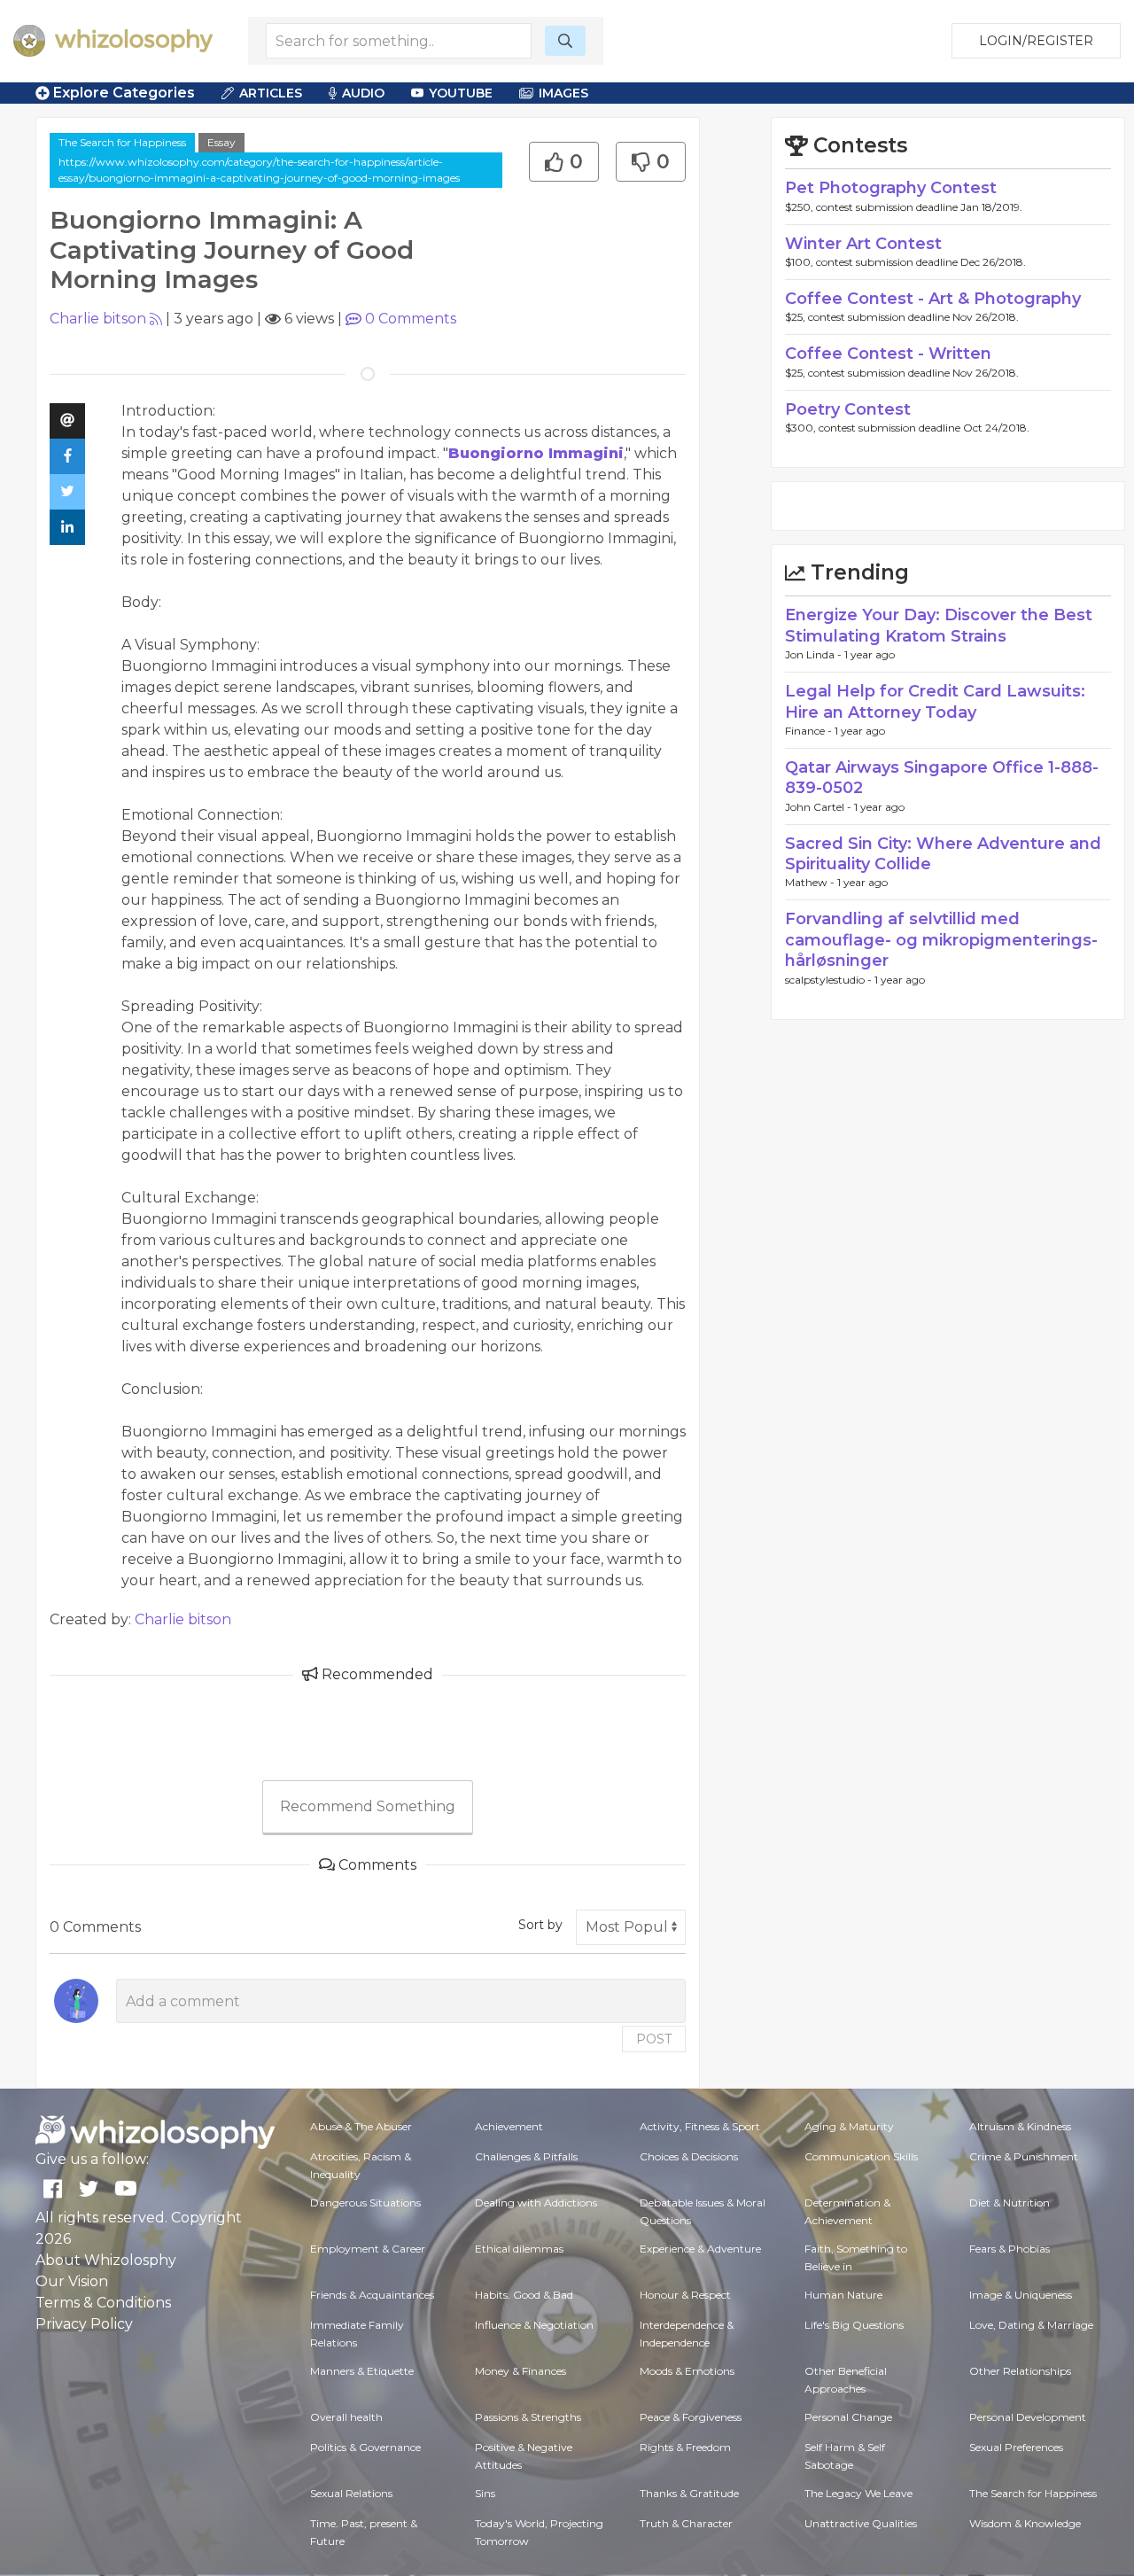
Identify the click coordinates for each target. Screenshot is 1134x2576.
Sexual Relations (351, 2493)
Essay (221, 142)
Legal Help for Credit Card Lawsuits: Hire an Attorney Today (935, 701)
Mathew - (811, 882)
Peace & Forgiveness (691, 2417)
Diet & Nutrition (1010, 2202)
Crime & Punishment (1024, 2156)
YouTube (461, 93)
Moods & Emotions (687, 2371)
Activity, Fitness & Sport (700, 2126)
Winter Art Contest (863, 244)
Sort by (540, 1925)
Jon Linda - (815, 654)
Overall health (346, 2417)
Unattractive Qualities (861, 2523)
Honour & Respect (685, 2295)
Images (563, 93)
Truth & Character (686, 2523)
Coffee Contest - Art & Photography (933, 299)
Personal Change (848, 2417)
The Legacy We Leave (858, 2493)
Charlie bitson (98, 319)
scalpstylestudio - (830, 980)
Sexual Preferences (1016, 2447)
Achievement (509, 2126)
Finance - (810, 731)
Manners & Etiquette (362, 2371)
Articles (271, 93)
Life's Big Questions (854, 2325)
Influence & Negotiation (534, 2325)
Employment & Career (368, 2249)
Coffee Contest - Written (888, 354)
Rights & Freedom (685, 2447)
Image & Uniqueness (1021, 2295)
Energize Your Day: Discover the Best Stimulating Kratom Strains (939, 625)
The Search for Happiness (122, 142)
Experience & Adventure (700, 2249)
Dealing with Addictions (536, 2202)
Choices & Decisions (689, 2156)
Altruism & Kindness (1020, 2126)
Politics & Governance (365, 2447)
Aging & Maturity (849, 2126)
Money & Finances (520, 2371)
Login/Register (1036, 41)
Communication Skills (861, 2156)
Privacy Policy (84, 2324)
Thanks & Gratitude (689, 2493)
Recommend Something (368, 1806)
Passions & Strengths (528, 2417)
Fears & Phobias (1010, 2249)
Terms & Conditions (103, 2303)
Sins (485, 2493)
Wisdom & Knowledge (1025, 2523)
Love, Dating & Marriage (1031, 2325)
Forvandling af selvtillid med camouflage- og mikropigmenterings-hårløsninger (941, 940)
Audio (363, 93)
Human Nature (843, 2295)
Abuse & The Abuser (361, 2126)
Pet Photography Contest (891, 188)
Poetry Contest (848, 409)
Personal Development (1028, 2417)
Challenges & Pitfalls (526, 2156)
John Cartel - (819, 807)
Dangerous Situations (365, 2202)
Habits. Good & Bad (524, 2295)
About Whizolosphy (106, 2260)
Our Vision (72, 2281)
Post (654, 2039)
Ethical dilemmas (519, 2249)
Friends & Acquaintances (372, 2295)
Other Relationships (1020, 2371)
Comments (411, 319)
